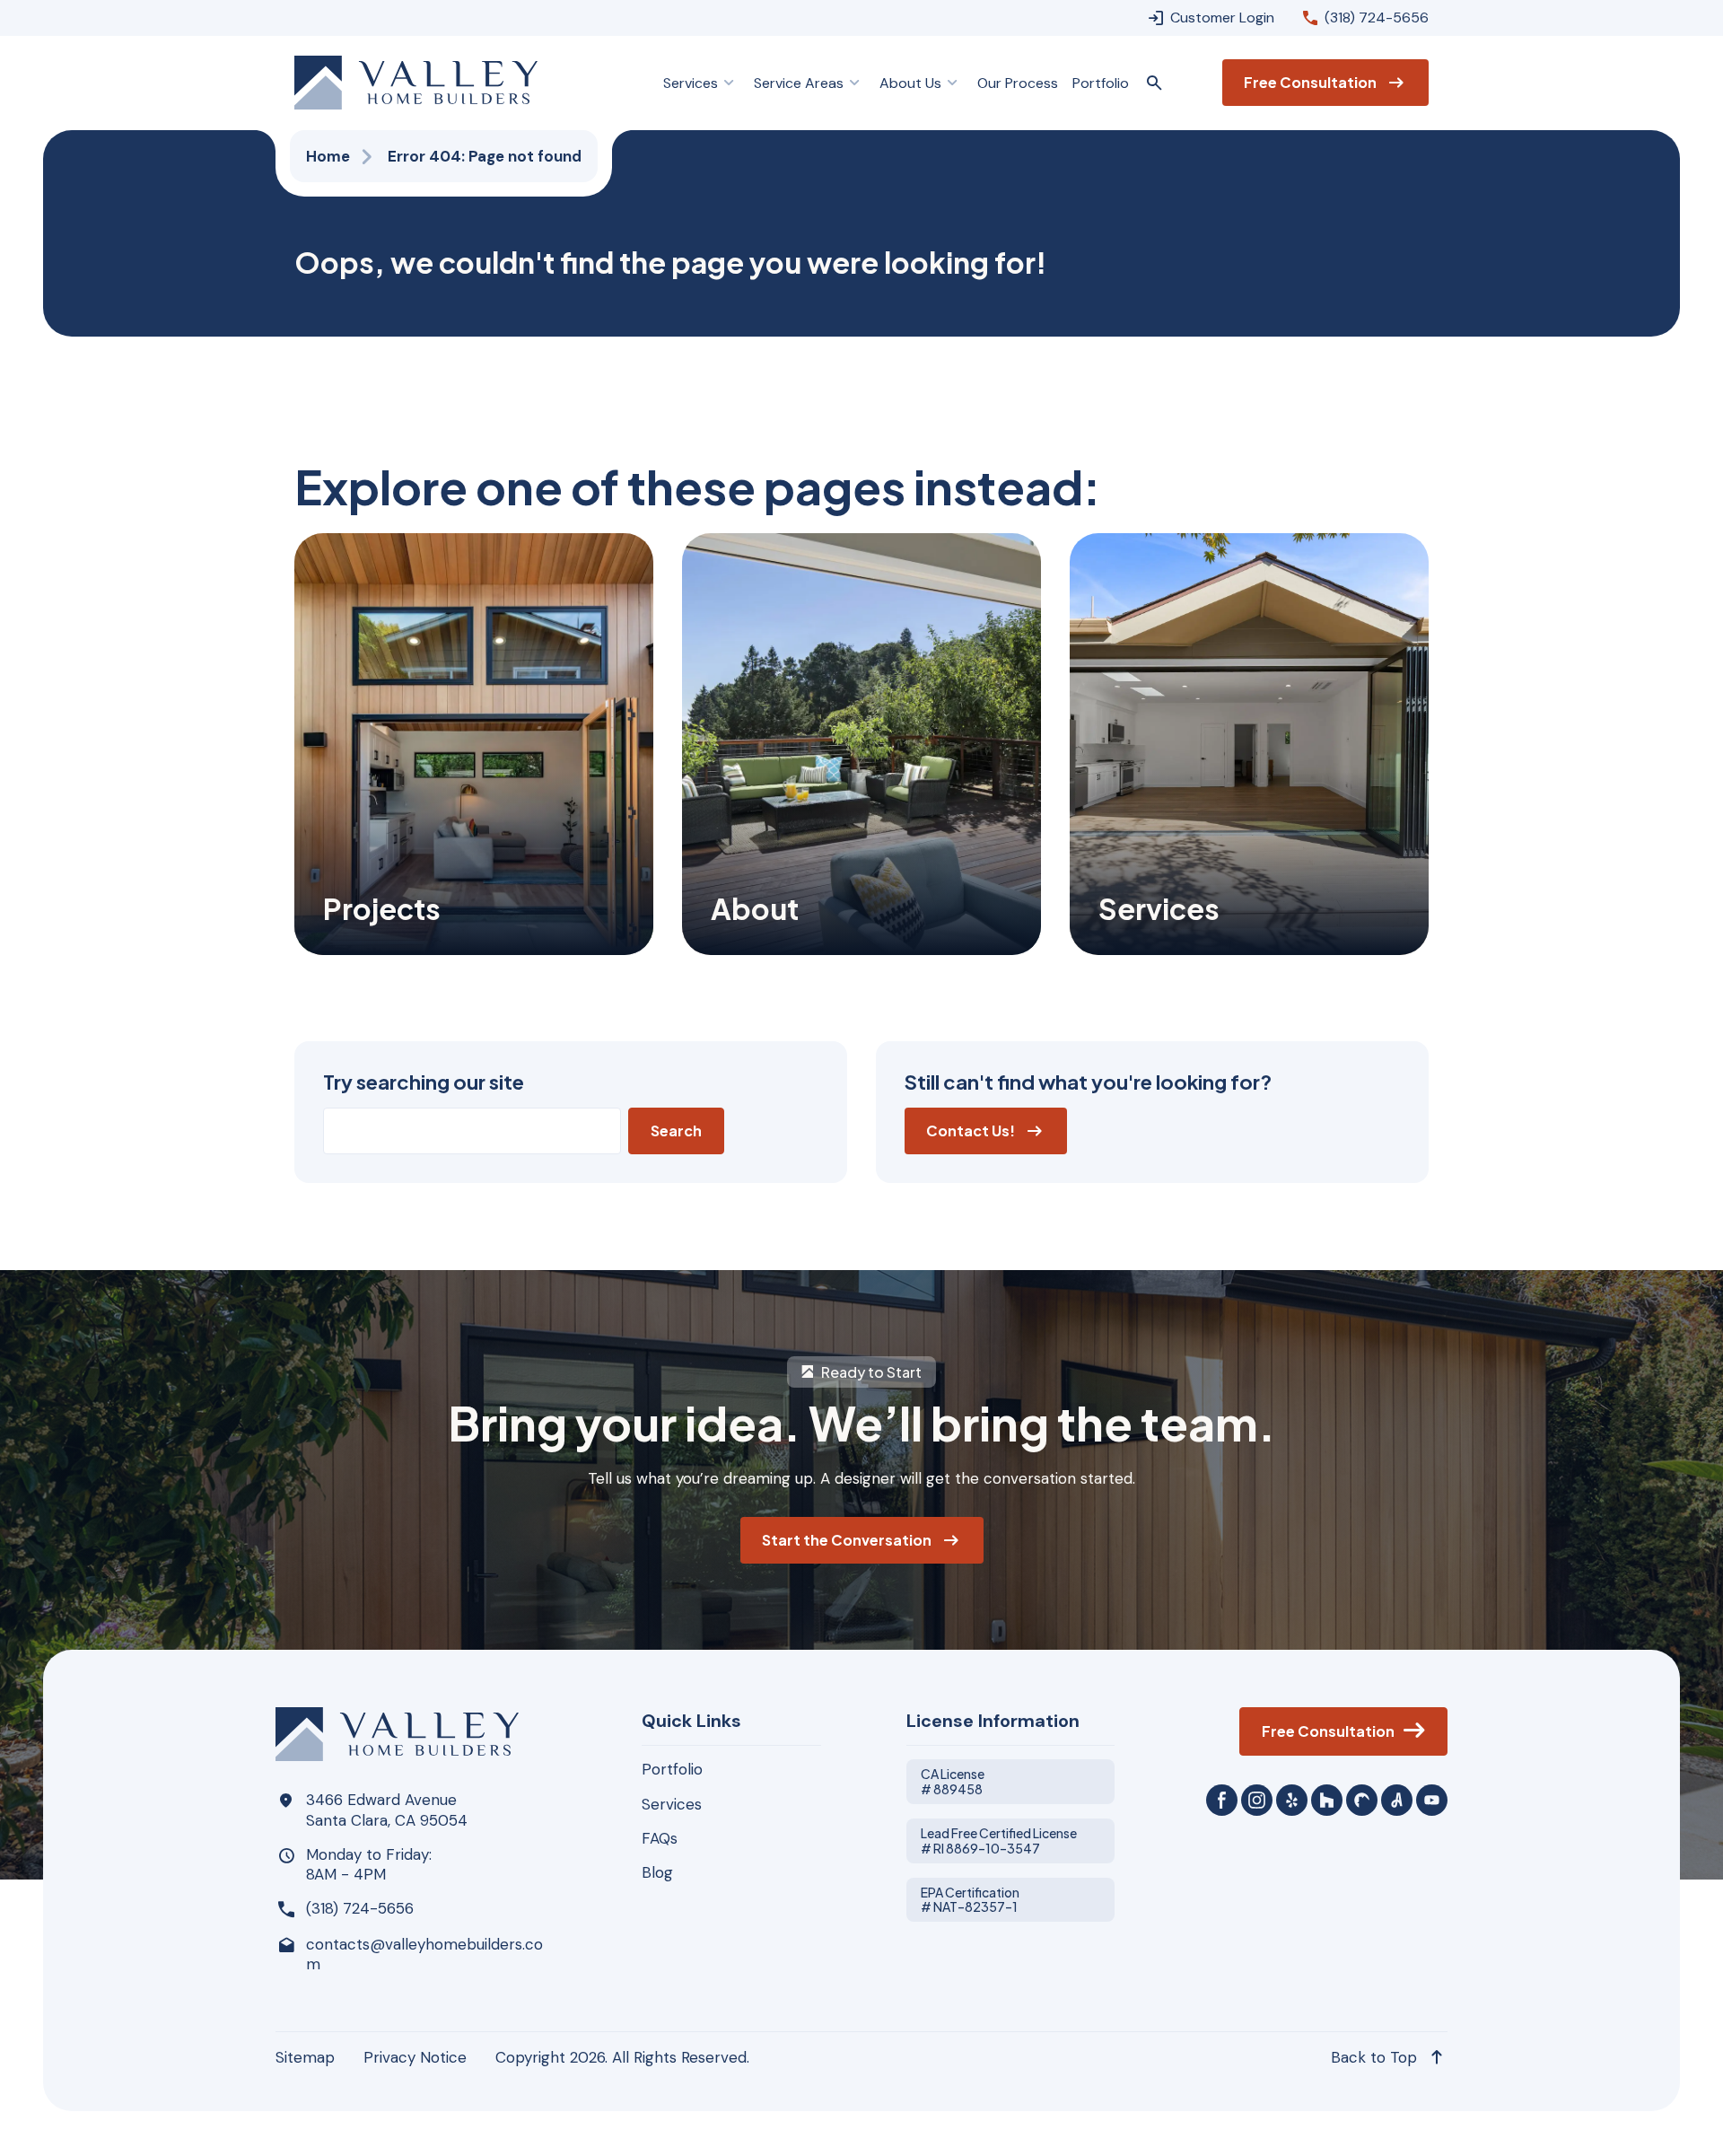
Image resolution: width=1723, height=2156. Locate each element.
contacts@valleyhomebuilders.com (424, 1954)
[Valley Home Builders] (416, 83)
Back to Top (1374, 2057)
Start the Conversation (847, 1540)
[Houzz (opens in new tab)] (1327, 1800)
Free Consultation (1310, 82)
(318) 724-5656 (1377, 18)
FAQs (660, 1838)
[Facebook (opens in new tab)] (1222, 1800)
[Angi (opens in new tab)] (1397, 1800)
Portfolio (672, 1769)
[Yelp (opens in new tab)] (1292, 1800)
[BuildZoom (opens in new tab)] (1362, 1800)
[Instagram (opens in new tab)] (1257, 1800)
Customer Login (1222, 18)
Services (672, 1804)
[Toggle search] (1154, 83)
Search (676, 1131)
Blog (657, 1872)
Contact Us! (971, 1131)
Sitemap (305, 2057)
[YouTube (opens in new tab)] (1432, 1800)
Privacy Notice (415, 2057)
